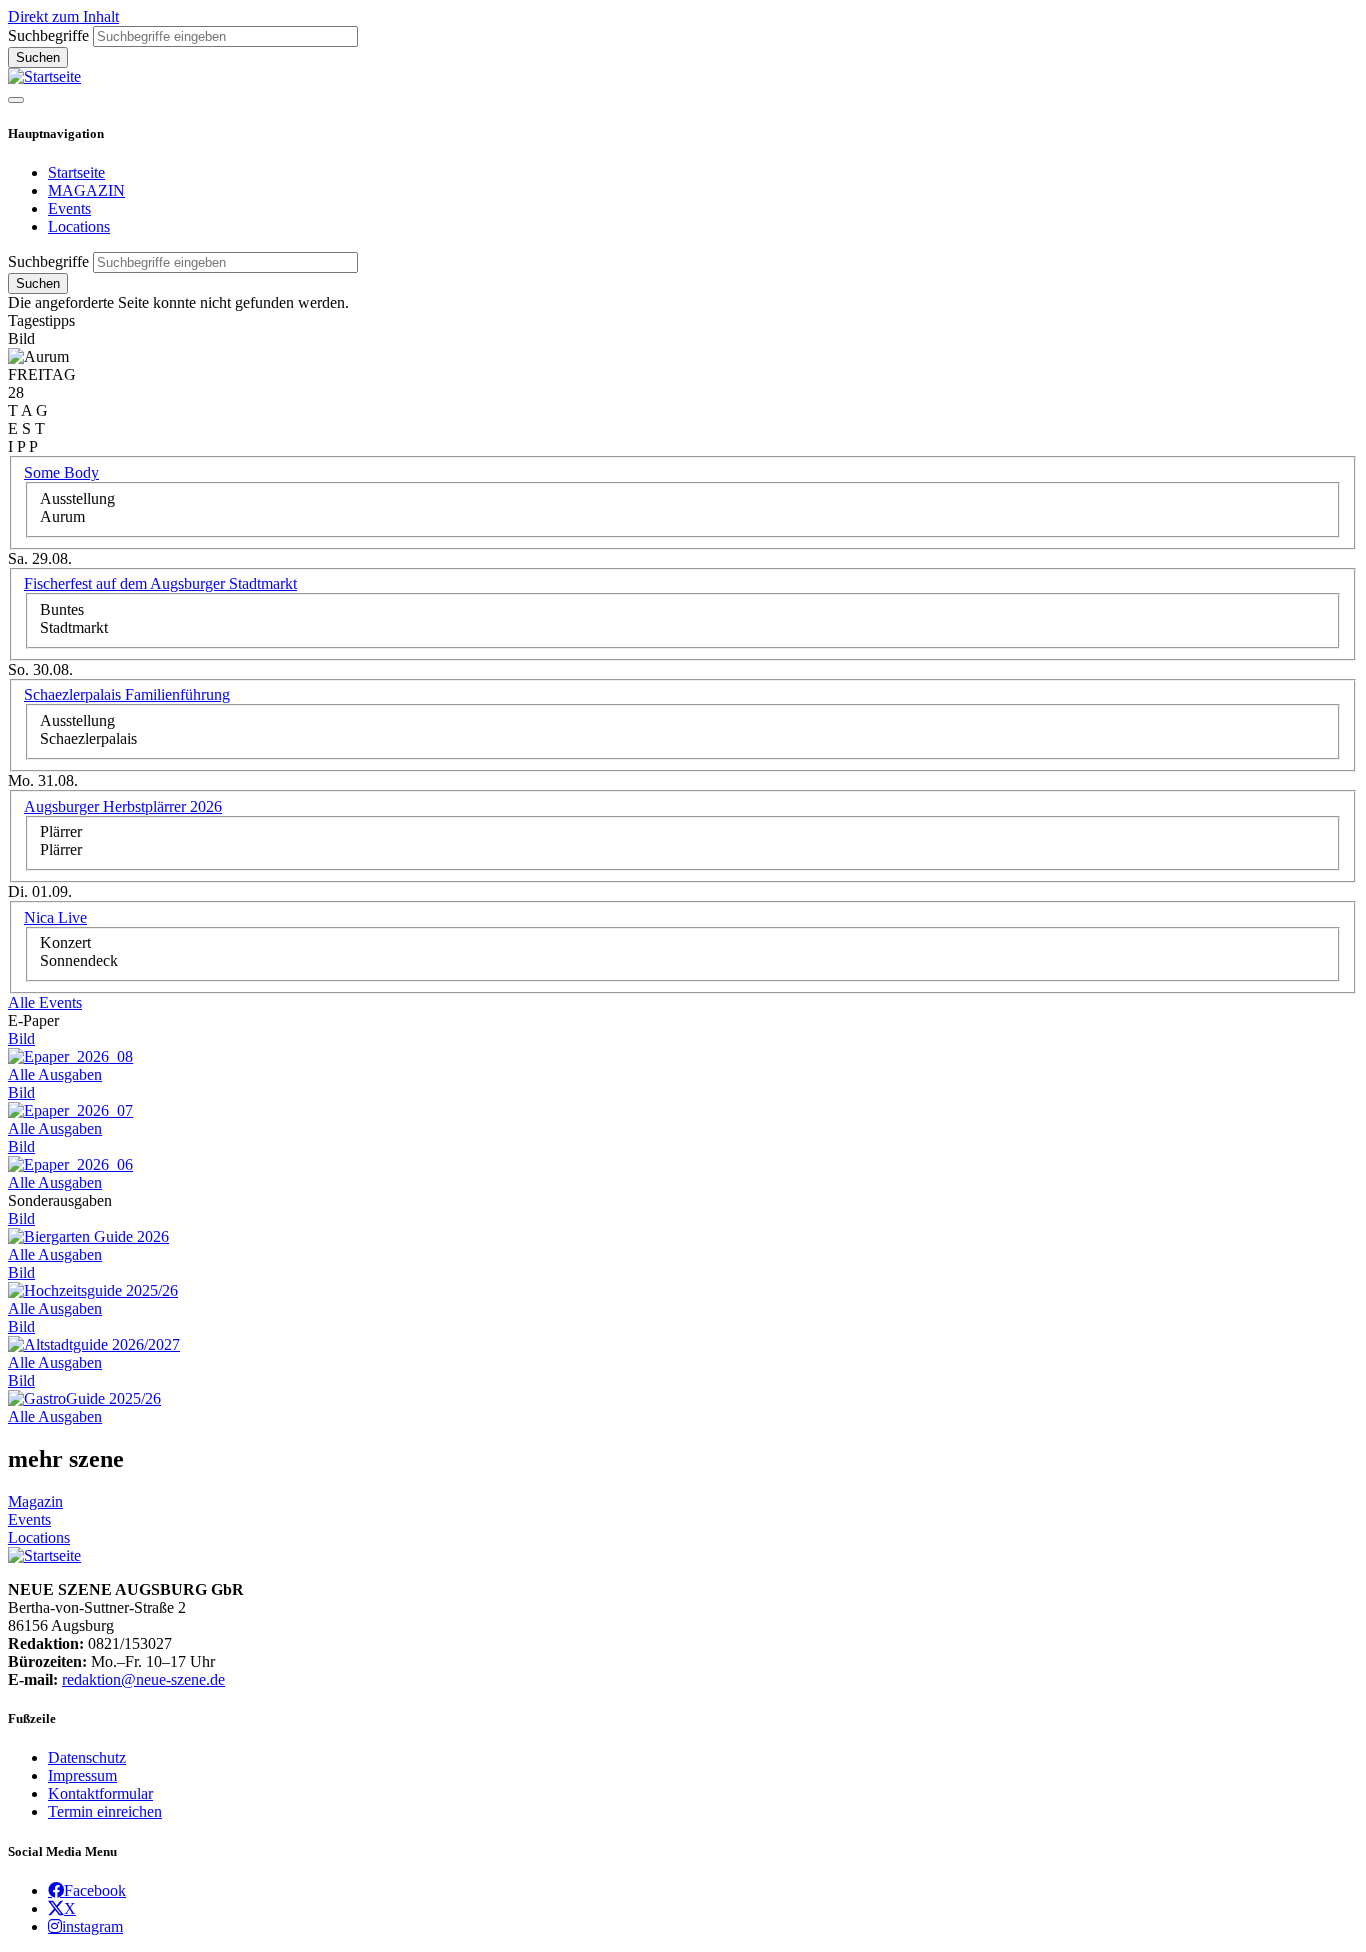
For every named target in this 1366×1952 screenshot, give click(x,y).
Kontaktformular (100, 1793)
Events (69, 208)
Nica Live (55, 917)
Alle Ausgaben (55, 1074)
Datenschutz (87, 1757)
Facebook (95, 1890)
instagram (92, 1926)
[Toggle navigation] (16, 100)
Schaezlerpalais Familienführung (127, 694)
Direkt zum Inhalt (63, 16)
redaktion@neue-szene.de (143, 1679)
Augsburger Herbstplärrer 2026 (123, 806)
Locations (79, 226)
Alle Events (45, 1002)
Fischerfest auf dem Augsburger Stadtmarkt (160, 583)
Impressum (82, 1775)
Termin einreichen (105, 1811)
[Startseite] (44, 76)
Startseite (76, 172)
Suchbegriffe (48, 35)
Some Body (61, 472)
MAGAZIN (86, 190)
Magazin (35, 1501)
